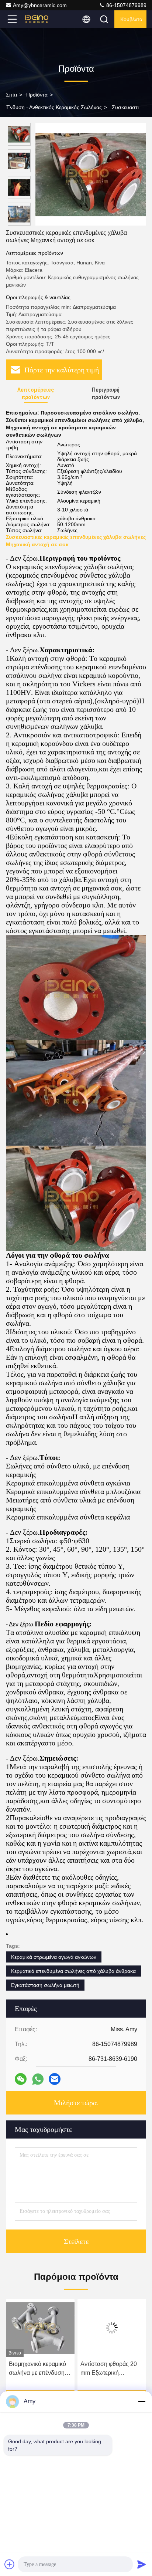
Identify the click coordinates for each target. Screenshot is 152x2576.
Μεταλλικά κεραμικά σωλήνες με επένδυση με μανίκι (109, 2369)
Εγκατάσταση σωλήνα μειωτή (45, 1985)
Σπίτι (11, 95)
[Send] (142, 2564)
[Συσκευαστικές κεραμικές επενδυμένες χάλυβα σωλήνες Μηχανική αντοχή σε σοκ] (91, 174)
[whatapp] (38, 2079)
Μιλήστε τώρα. (76, 2103)
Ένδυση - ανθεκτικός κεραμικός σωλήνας (54, 107)
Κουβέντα (131, 19)
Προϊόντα (37, 95)
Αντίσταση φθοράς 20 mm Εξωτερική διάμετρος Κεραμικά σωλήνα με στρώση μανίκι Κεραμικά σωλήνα (37, 2369)
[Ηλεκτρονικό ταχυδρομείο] (55, 2079)
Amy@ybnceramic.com (40, 5)
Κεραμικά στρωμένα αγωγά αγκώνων (54, 1957)
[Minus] (142, 2401)
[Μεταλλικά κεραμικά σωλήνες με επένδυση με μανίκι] (112, 2328)
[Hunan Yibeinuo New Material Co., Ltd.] (37, 19)
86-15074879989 (126, 5)
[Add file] (10, 2564)
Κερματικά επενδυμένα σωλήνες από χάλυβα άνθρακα (73, 1971)
